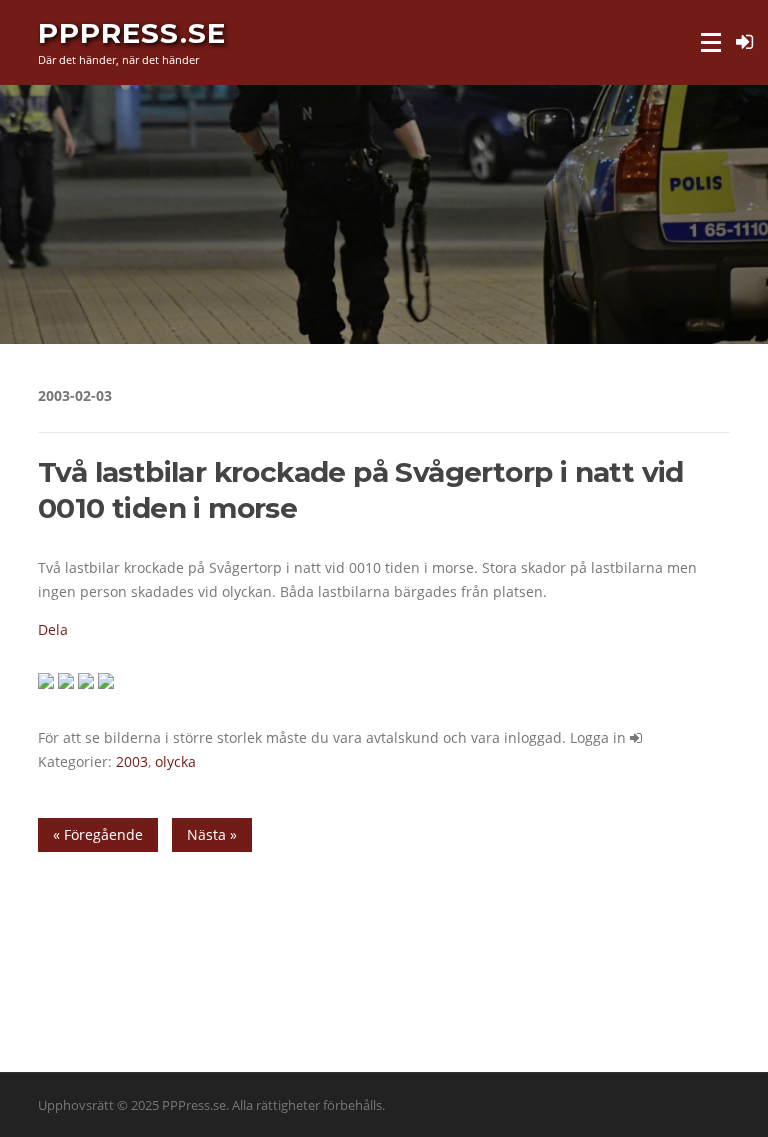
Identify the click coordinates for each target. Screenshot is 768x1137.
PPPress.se (132, 32)
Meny (712, 42)
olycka (175, 761)
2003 (132, 761)
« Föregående (98, 834)
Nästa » (212, 834)
